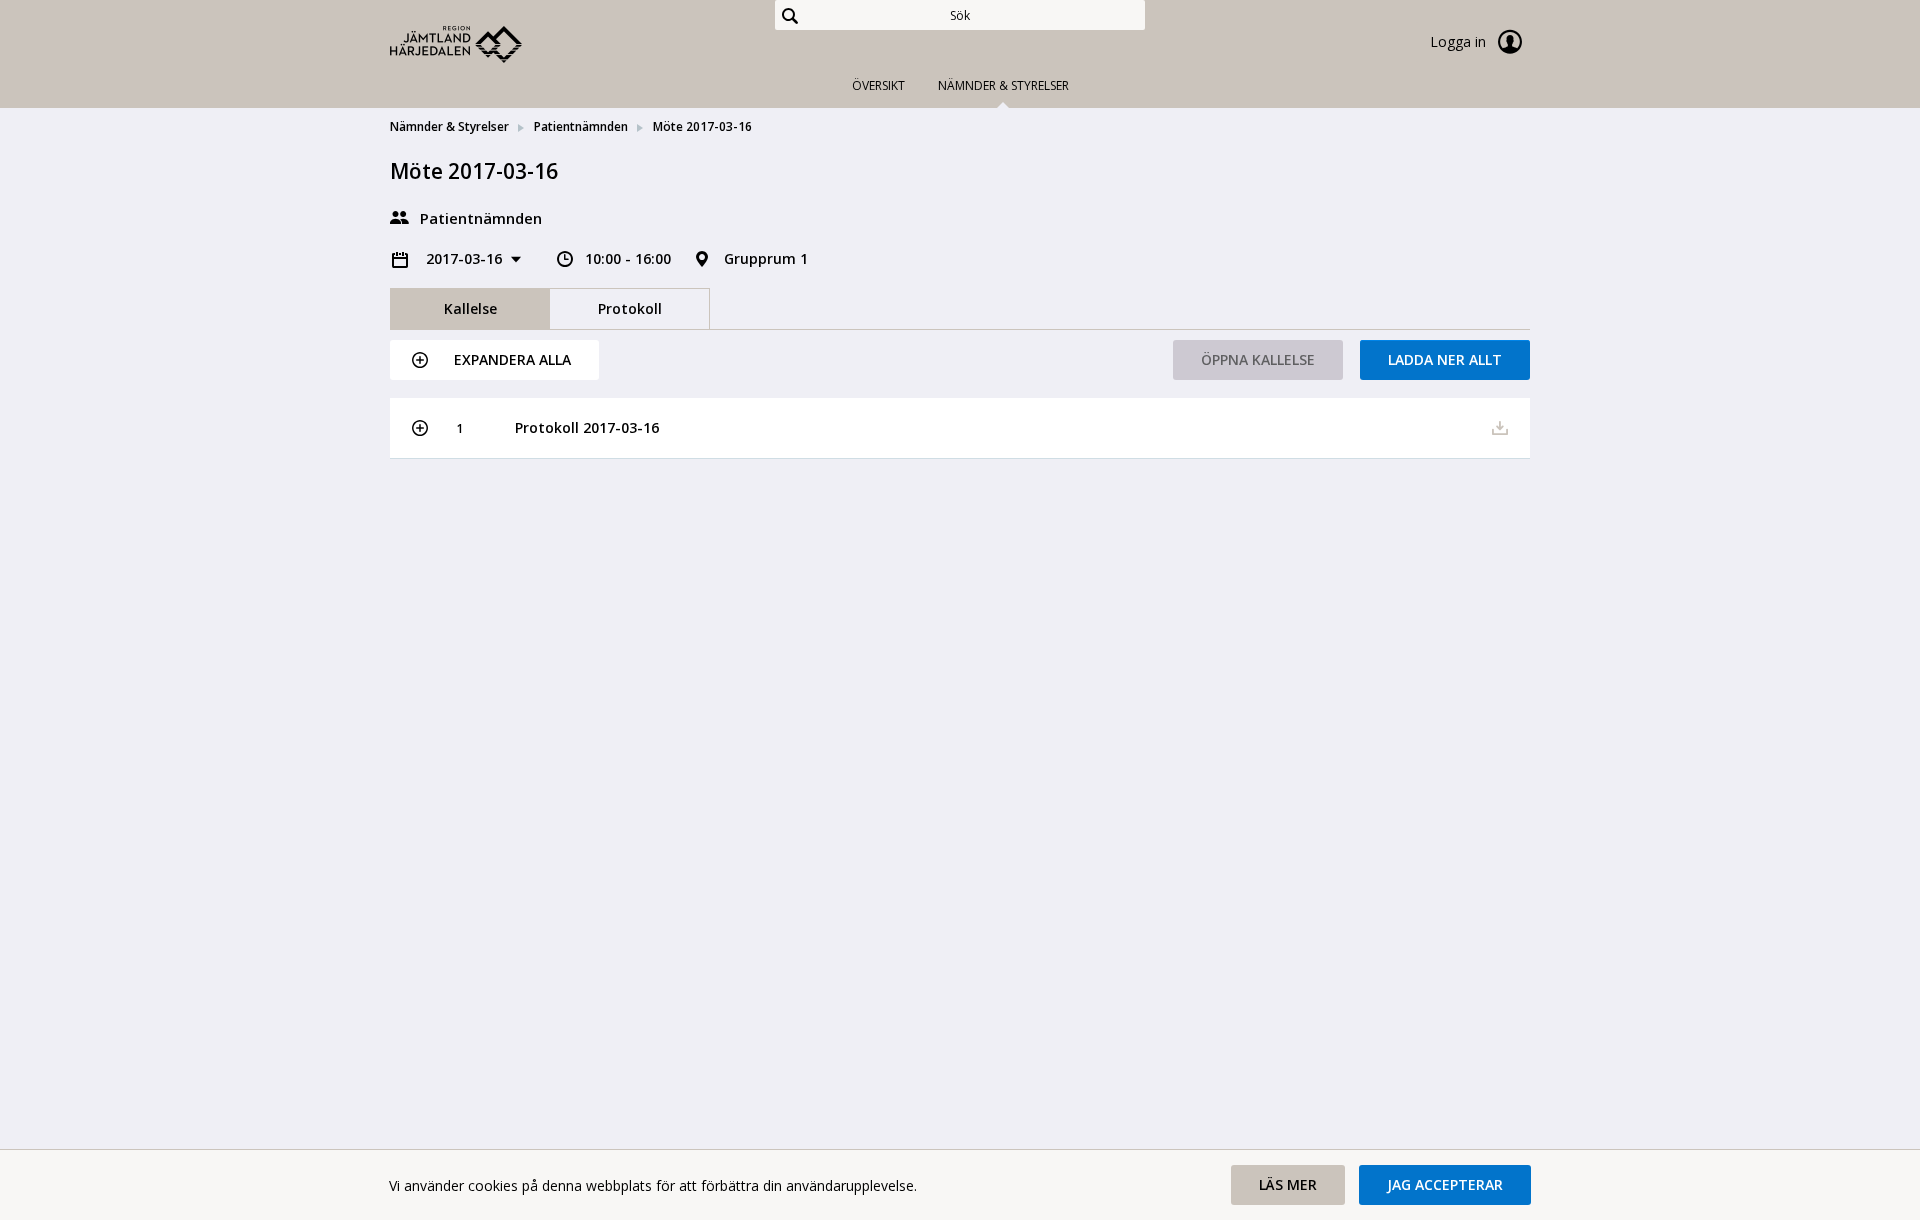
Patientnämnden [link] (581, 126)
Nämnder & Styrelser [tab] (1003, 85)
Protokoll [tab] (630, 308)
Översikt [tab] (878, 85)
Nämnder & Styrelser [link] (449, 126)
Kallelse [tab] (470, 308)
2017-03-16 (466, 258)
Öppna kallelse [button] (1258, 359)
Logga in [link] (1460, 41)
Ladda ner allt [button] (1445, 359)
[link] (490, 44)
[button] (494, 360)
